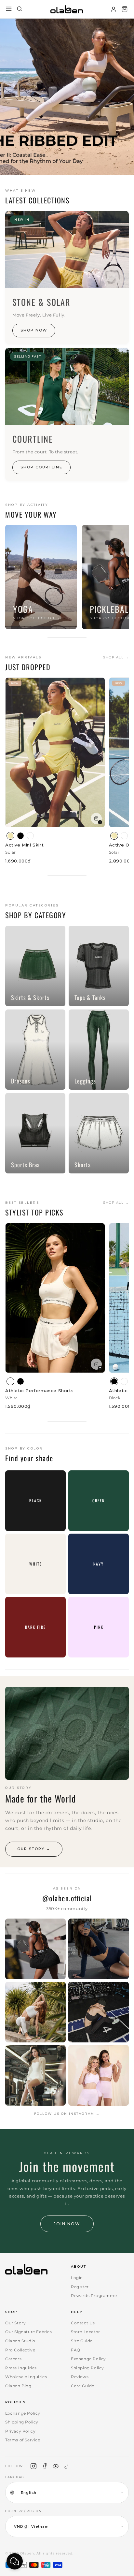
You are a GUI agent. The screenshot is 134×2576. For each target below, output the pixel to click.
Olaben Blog (18, 2386)
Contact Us (83, 2323)
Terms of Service (23, 2440)
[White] (30, 836)
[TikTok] (67, 2466)
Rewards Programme (94, 2296)
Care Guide (83, 2386)
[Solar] (10, 836)
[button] (125, 9)
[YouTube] (56, 2466)
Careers (13, 2359)
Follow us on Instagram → (67, 2114)
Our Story (15, 2323)
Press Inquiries (21, 2368)
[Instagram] (33, 2466)
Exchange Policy (88, 2359)
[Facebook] (45, 2466)
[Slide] (67, 97)
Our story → (34, 1849)
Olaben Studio (20, 2341)
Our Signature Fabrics (29, 2332)
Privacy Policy (20, 2431)
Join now (67, 2224)
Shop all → (116, 657)
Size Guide (82, 2341)
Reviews (80, 2377)
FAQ (76, 2350)
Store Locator (86, 2332)
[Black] (20, 836)
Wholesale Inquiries (26, 2377)
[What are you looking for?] (20, 9)
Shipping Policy (87, 2368)
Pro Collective (20, 2350)
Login (77, 2278)
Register (80, 2287)
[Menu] (9, 9)
